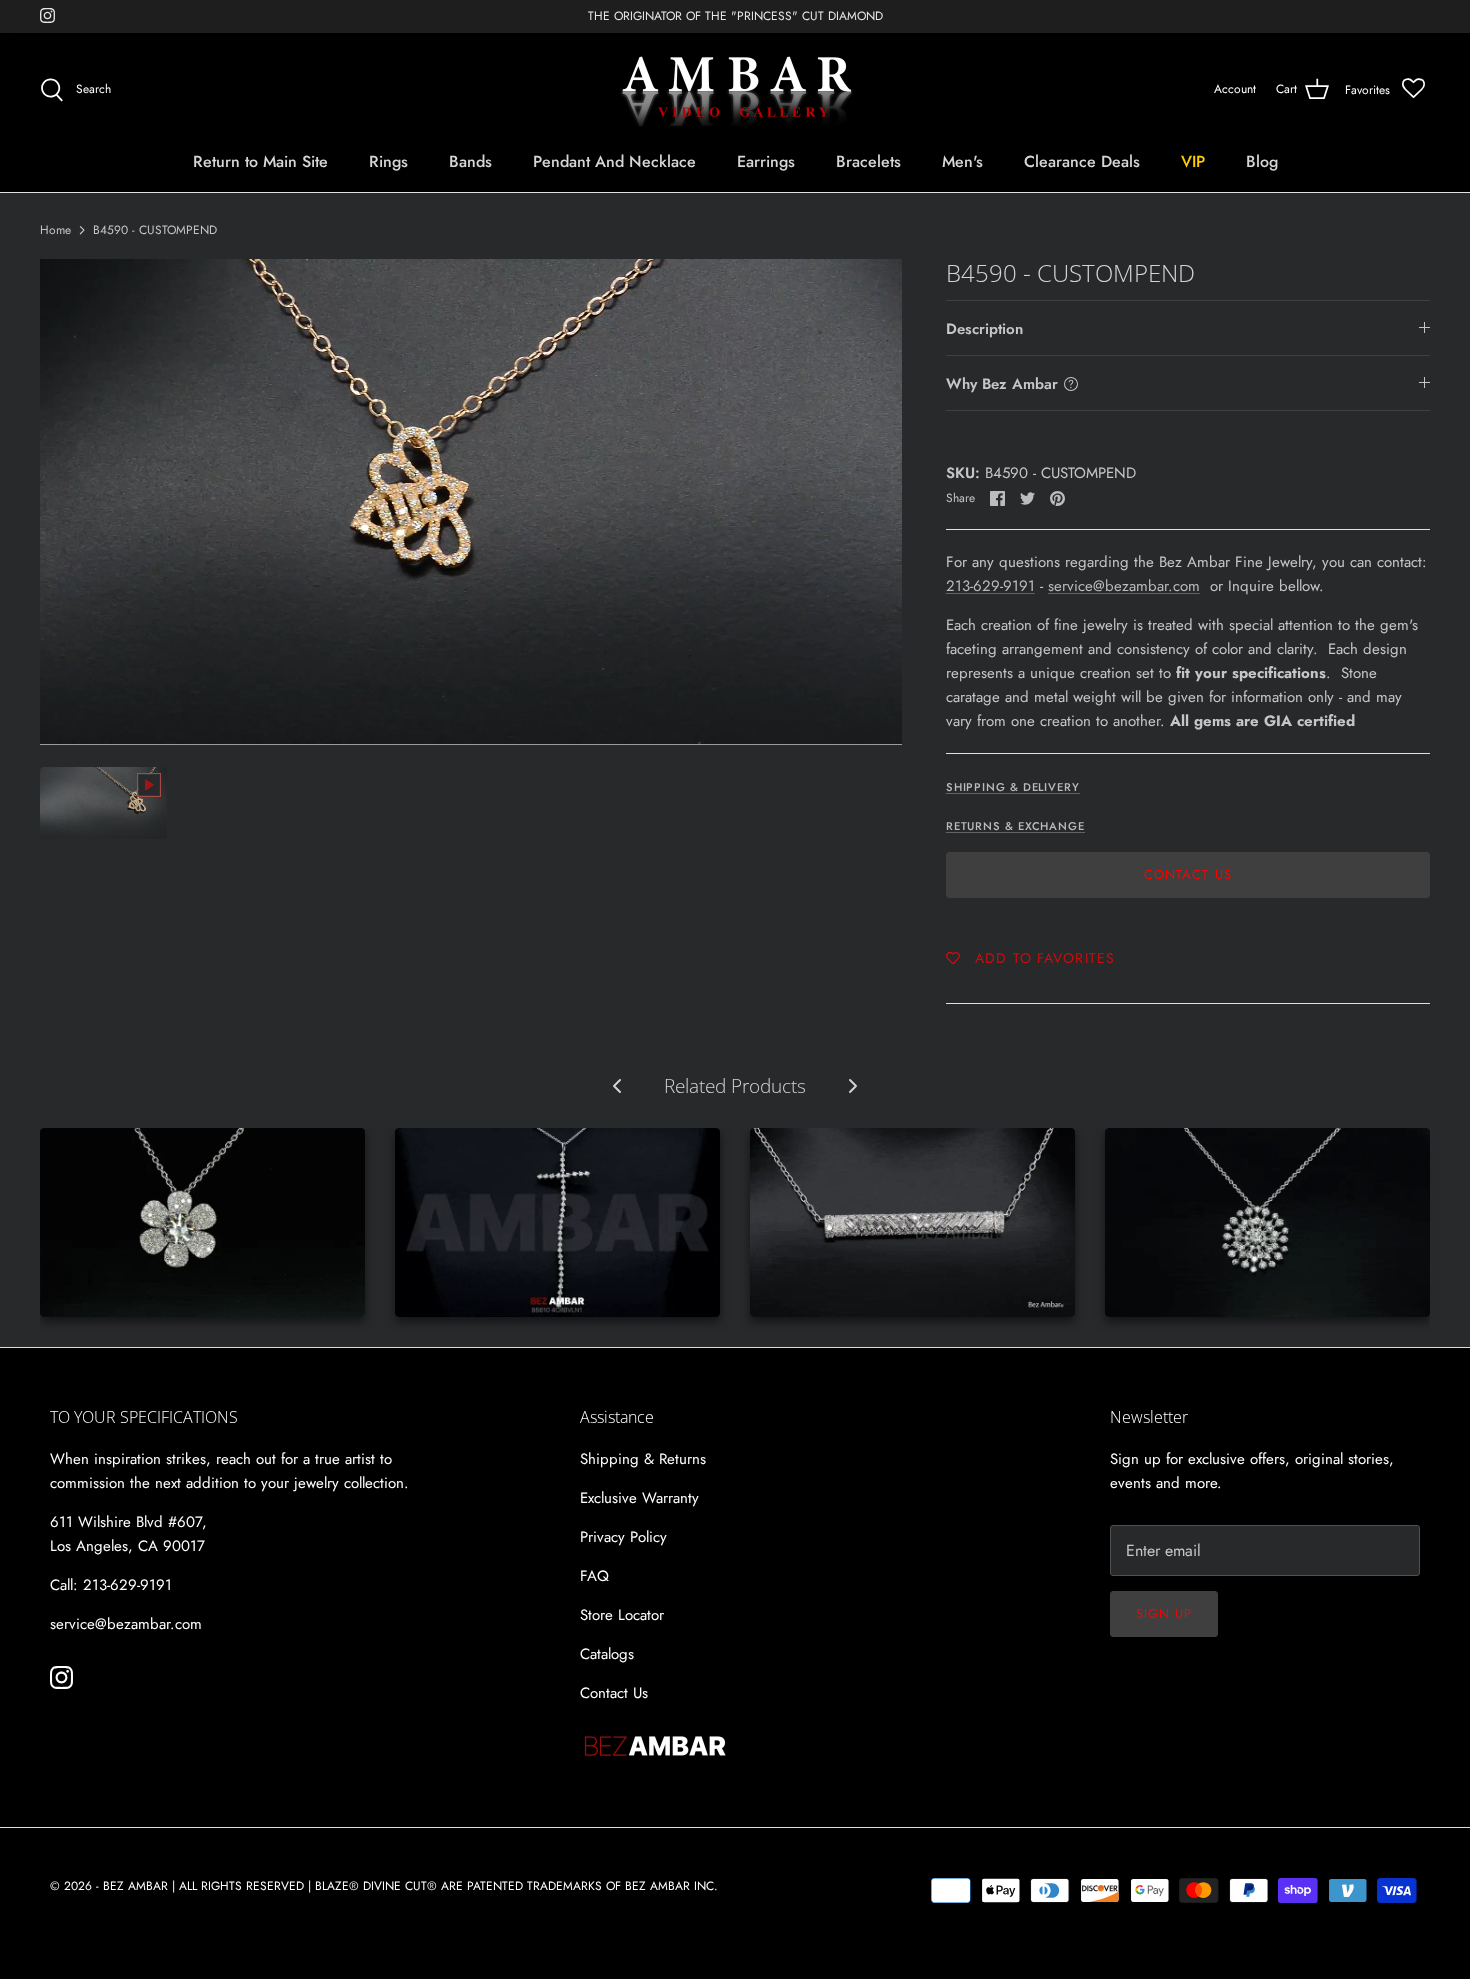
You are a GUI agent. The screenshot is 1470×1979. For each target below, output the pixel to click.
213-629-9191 (990, 586)
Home (55, 230)
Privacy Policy (623, 1537)
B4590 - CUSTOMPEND (155, 230)
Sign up (1164, 1613)
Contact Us (1187, 874)
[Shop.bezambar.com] (735, 90)
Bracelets (868, 161)
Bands (470, 161)
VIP (1193, 161)
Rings (388, 161)
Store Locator (622, 1615)
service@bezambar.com (1124, 586)
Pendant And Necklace (614, 161)
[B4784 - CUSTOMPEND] (1267, 1222)
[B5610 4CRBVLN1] (557, 1222)
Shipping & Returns (643, 1459)
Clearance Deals (1082, 161)
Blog (1262, 161)
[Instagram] (47, 15)
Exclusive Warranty (639, 1498)
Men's (962, 161)
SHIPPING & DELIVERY (1013, 787)
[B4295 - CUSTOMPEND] (912, 1222)
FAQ (594, 1576)
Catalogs (607, 1654)
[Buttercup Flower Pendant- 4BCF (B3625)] (202, 1222)
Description (984, 329)
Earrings (766, 161)
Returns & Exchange (1015, 826)
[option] (471, 502)
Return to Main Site (260, 161)
